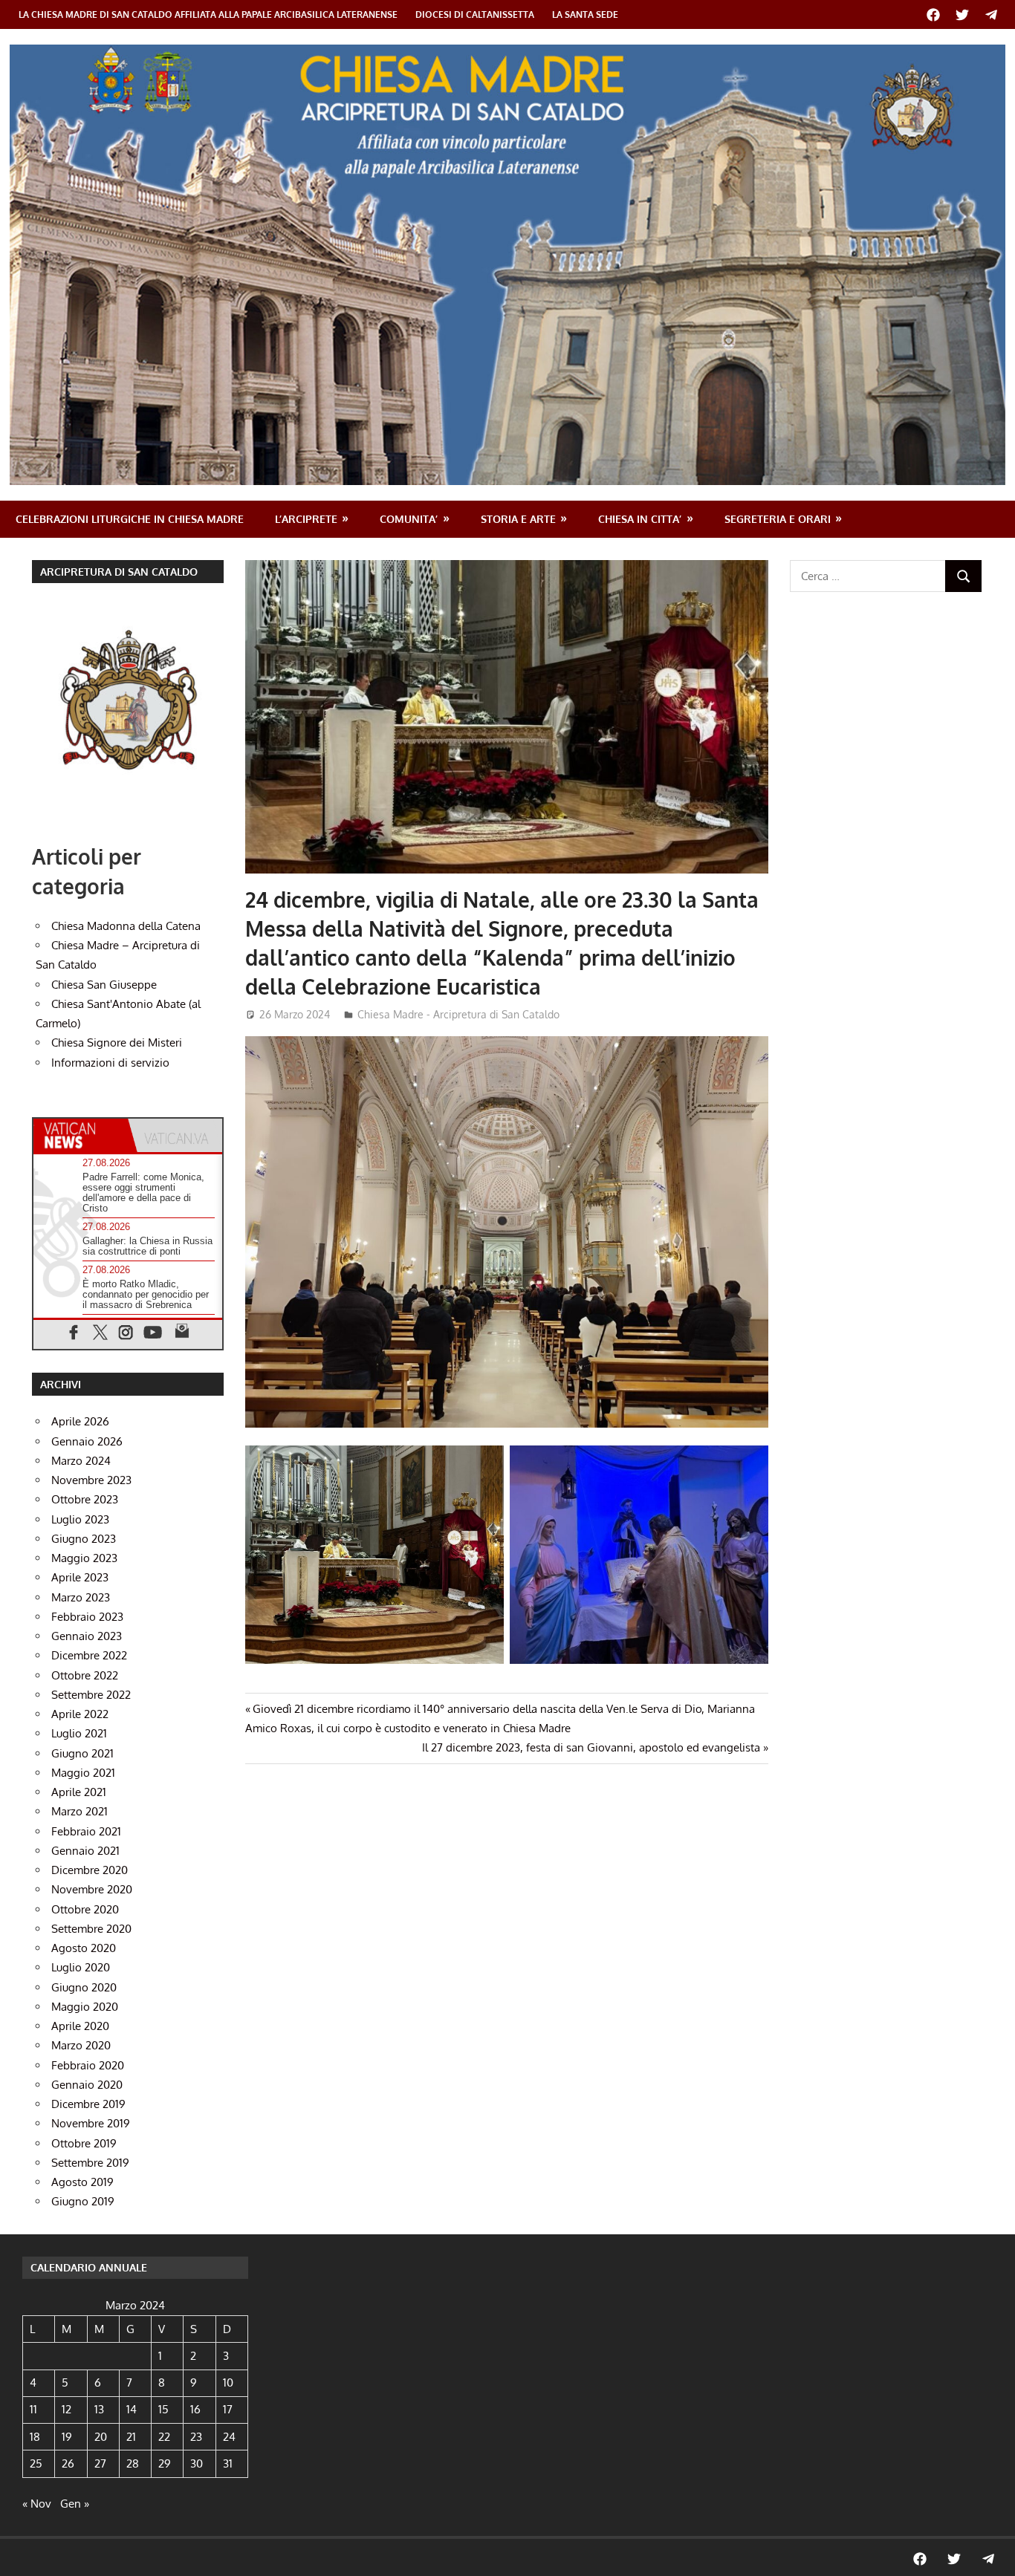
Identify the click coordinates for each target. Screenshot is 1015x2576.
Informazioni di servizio (110, 1063)
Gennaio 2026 (87, 1441)
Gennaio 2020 (87, 2085)
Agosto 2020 (84, 1948)
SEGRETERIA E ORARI (778, 519)
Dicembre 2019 (88, 2104)
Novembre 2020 (92, 1889)
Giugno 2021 (82, 1753)
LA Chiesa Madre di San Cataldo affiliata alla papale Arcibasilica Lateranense (208, 14)
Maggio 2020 (85, 2007)
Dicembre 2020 (90, 1870)
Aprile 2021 (79, 1792)
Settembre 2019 (90, 2163)
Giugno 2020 (84, 1987)
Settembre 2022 (91, 1695)
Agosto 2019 (82, 2182)
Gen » (75, 2504)
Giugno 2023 (84, 1539)
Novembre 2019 (91, 2123)
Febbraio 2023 (87, 1617)
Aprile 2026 (80, 1421)
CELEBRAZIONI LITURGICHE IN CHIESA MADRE (130, 519)
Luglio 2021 (79, 1733)
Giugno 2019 (83, 2201)
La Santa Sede (585, 14)
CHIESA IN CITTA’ (640, 519)
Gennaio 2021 (85, 1851)
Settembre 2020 (91, 1929)
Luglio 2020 (81, 1967)
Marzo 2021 (80, 1811)
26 (68, 2463)
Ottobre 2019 (84, 2143)
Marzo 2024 (81, 1461)
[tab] (81, 1135)
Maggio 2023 (84, 1558)
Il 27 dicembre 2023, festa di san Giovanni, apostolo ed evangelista (591, 1747)
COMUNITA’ (409, 519)
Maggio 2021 (83, 1773)
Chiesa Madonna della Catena (126, 926)
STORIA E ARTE (518, 519)
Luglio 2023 (80, 1519)
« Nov (37, 2504)
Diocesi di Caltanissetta (475, 14)
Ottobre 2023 (85, 1499)
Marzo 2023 (81, 1597)
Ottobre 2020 (85, 1909)
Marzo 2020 (81, 2045)
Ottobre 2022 (85, 1675)
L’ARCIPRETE (306, 519)
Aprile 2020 (80, 2026)
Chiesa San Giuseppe (104, 985)
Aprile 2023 (80, 1577)
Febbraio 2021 (86, 1831)
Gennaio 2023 (87, 1636)
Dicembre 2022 (89, 1655)
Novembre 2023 (91, 1480)
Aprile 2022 (80, 1714)
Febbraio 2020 (88, 2065)
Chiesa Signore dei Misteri (117, 1043)
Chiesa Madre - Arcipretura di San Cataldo (458, 1014)
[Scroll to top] (990, 2551)
